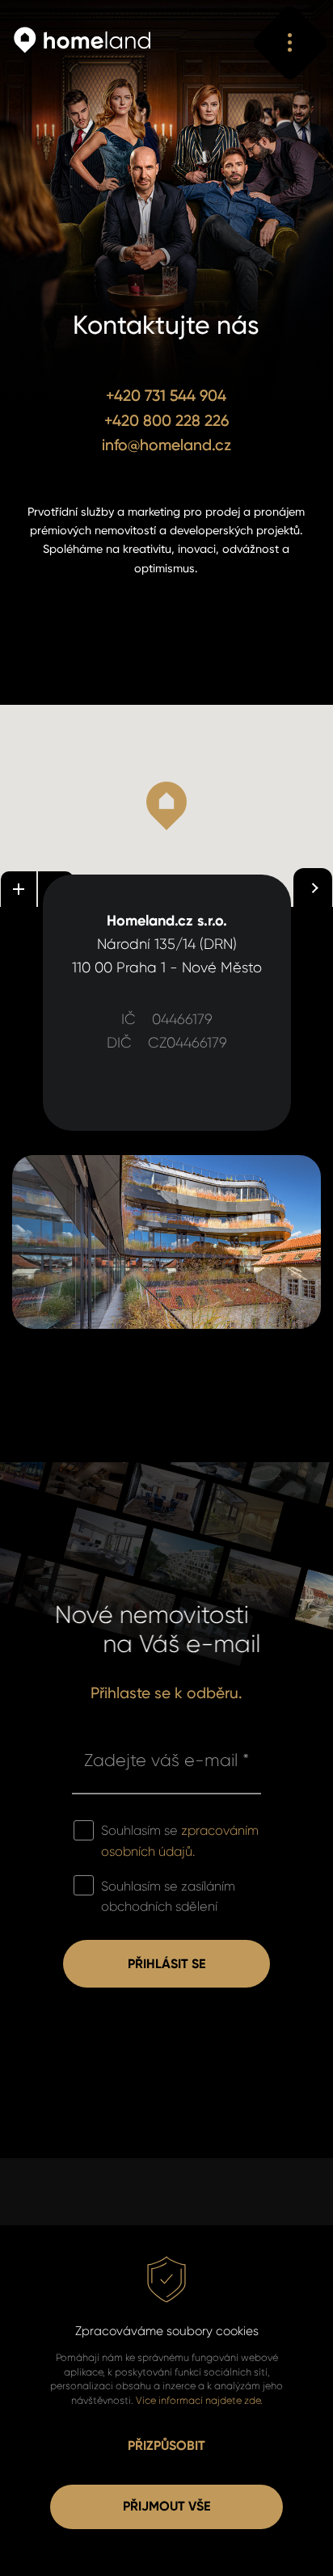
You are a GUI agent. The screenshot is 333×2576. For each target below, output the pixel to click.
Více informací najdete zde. (199, 2400)
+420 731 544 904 (166, 396)
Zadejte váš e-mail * (166, 1760)
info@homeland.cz (166, 445)
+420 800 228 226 (166, 421)
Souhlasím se (180, 1841)
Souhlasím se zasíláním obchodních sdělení (168, 1897)
